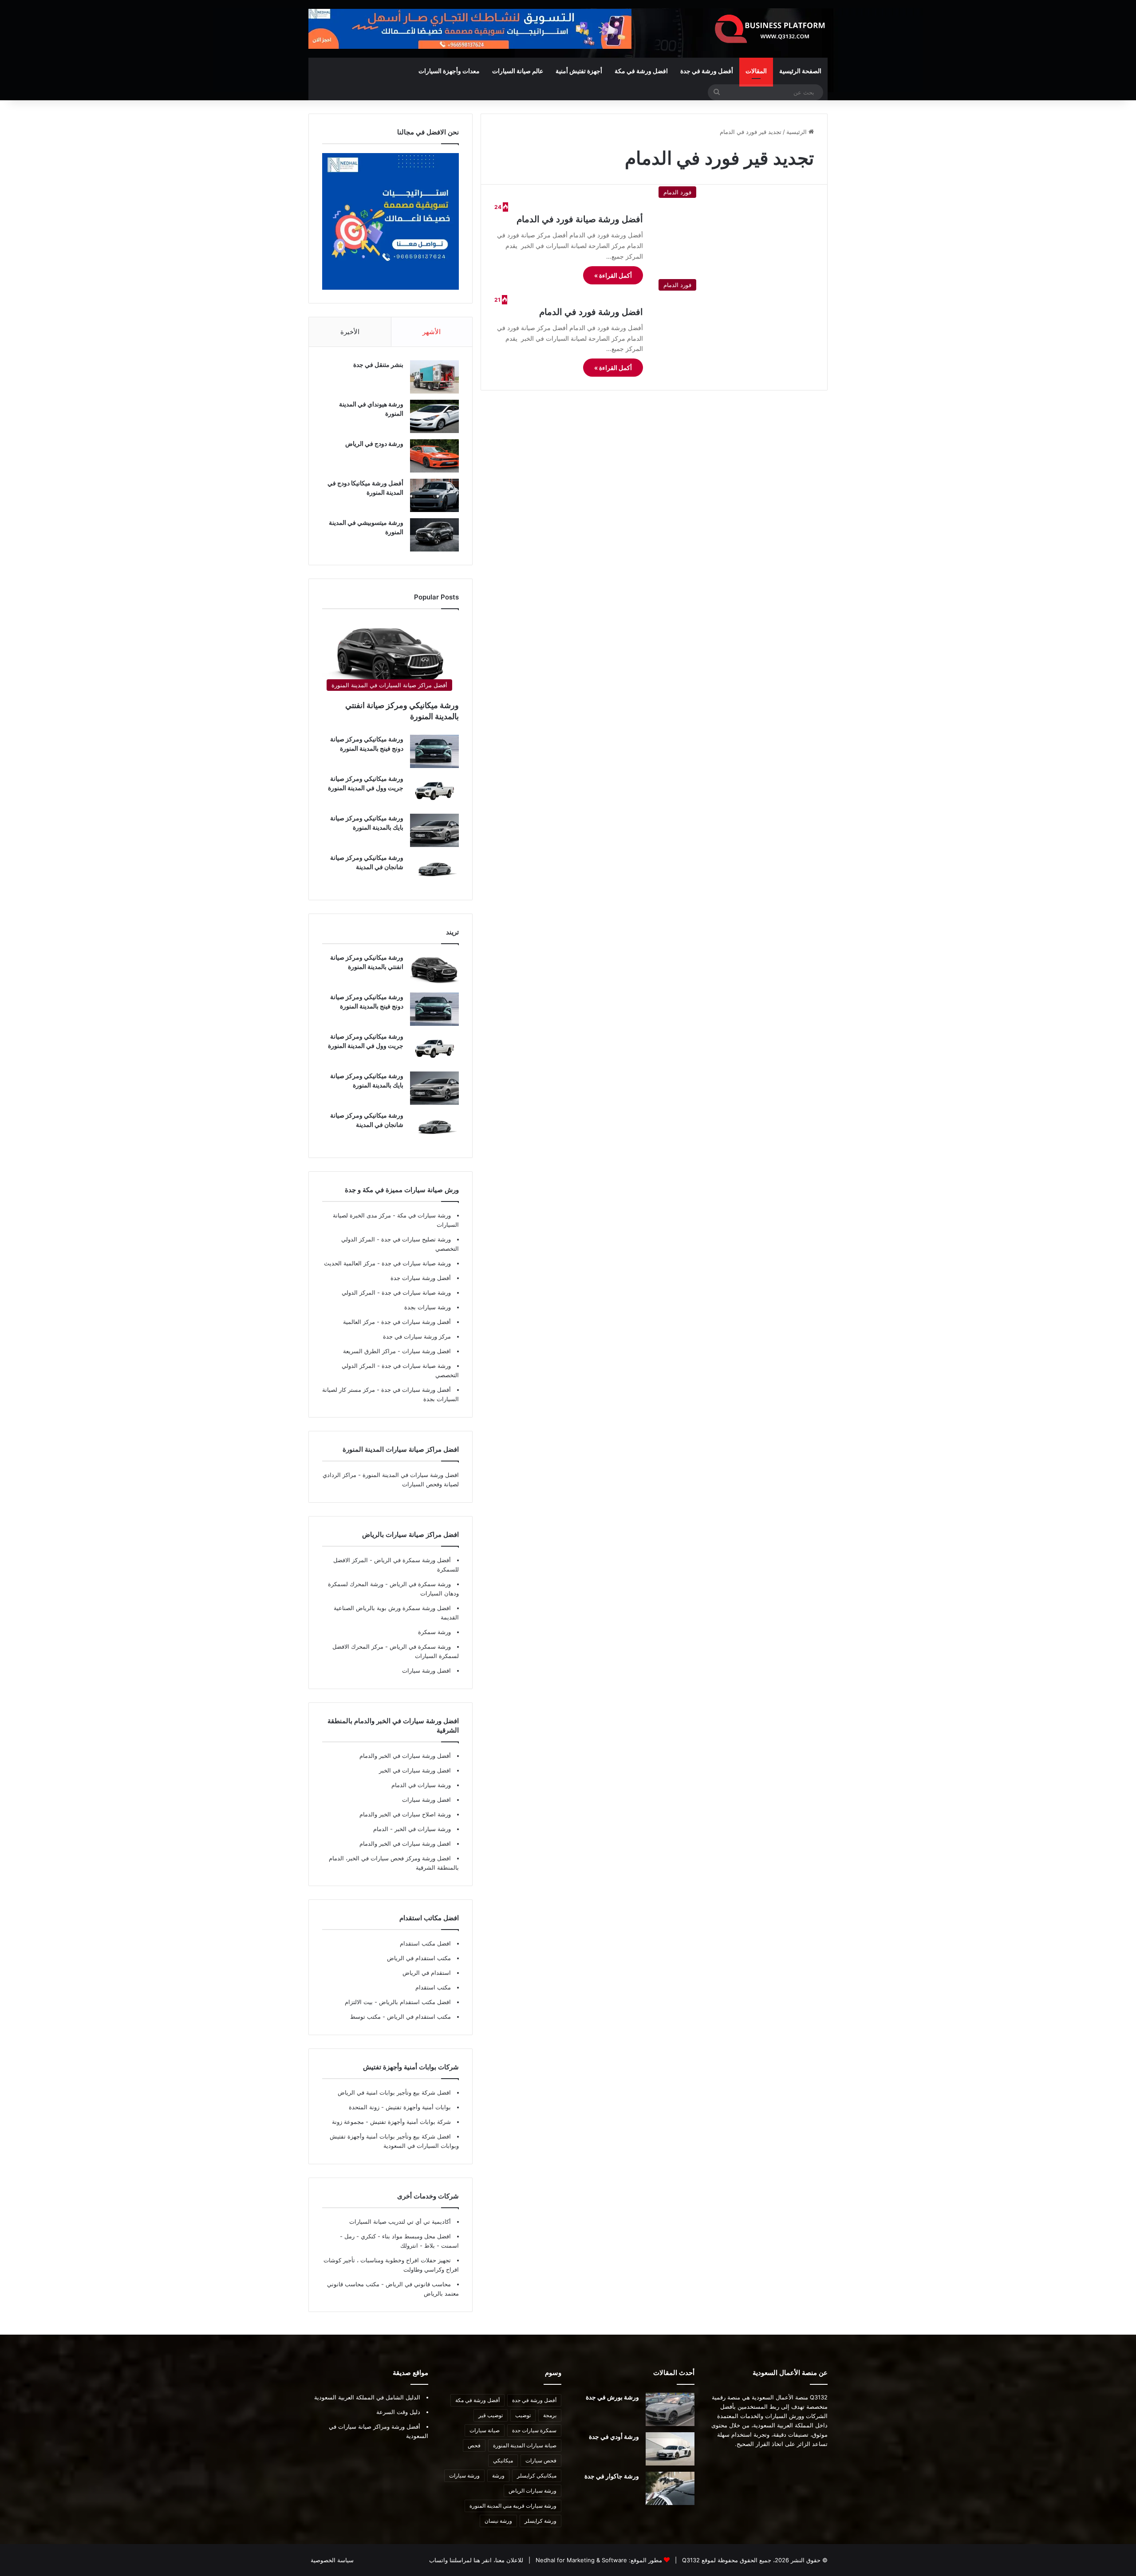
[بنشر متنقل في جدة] (434, 377)
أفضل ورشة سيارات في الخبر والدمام (405, 1756)
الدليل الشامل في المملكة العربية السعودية (367, 2397)
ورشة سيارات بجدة (428, 1307)
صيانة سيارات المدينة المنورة (525, 2445)
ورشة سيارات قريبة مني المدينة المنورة (513, 2506)
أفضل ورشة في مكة (477, 2400)
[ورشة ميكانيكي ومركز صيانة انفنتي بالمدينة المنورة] (434, 970)
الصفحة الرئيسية (800, 71)
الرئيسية (797, 132)
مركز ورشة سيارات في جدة (417, 1336)
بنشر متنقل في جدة (378, 364)
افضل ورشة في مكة (641, 71)
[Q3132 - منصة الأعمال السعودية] (770, 29)
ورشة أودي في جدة (614, 2436)
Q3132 (690, 2560)
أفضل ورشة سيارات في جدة (415, 1322)
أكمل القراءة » (613, 275)
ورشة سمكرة (434, 1632)
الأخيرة (350, 332)
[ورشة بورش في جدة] (670, 2409)
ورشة (498, 2476)
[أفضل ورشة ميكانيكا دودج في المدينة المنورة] (434, 495)
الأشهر (432, 332)
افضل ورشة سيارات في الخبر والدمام (405, 1843)
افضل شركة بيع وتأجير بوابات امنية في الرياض (394, 2092)
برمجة (550, 2415)
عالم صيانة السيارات (518, 71)
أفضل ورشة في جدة (707, 71)
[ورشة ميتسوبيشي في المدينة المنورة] (434, 535)
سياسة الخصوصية (332, 2560)
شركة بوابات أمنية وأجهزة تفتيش (410, 2122)
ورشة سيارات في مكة (423, 1215)
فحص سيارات (541, 2460)
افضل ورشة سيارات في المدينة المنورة (411, 1475)
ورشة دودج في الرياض (374, 443)
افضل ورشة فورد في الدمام (591, 312)
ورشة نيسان (498, 2521)
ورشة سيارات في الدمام (421, 1785)
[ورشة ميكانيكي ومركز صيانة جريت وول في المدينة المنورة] (434, 791)
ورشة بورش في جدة (612, 2397)
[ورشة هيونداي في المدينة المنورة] (434, 416)
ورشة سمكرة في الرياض (419, 1584)
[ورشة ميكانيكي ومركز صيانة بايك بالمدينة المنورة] (434, 830)
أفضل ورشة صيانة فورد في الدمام (580, 219)
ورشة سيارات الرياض (532, 2491)
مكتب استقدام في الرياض (419, 1958)
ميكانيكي (503, 2460)
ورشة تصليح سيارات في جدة (415, 1239)
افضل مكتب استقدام (425, 1943)
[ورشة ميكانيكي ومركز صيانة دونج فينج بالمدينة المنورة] (434, 751)
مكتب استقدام (433, 1987)
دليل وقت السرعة (398, 2412)
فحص (474, 2445)
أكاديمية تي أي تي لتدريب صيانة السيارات (400, 2222)
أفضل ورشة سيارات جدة (421, 1278)
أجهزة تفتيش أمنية (579, 71)
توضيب (523, 2415)
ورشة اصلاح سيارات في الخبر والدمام (405, 1814)
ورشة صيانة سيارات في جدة (415, 1263)
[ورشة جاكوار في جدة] (670, 2488)
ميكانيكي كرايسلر (537, 2476)
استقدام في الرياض (427, 1973)
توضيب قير (491, 2415)
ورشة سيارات (464, 2476)
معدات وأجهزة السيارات (449, 71)
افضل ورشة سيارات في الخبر (415, 1770)
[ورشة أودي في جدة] (670, 2449)
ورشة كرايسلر (540, 2521)
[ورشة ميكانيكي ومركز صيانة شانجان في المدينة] (434, 870)
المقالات (756, 71)
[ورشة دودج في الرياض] (434, 456)
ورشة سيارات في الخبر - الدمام (412, 1829)
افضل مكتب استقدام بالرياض (414, 2002)
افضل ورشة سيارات (426, 1351)
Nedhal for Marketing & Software (580, 2560)
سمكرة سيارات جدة (534, 2430)
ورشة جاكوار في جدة (612, 2476)
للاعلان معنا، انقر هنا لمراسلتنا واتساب (476, 2560)
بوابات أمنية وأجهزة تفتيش (417, 2107)
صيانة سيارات (485, 2430)
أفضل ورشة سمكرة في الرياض (412, 1560)
